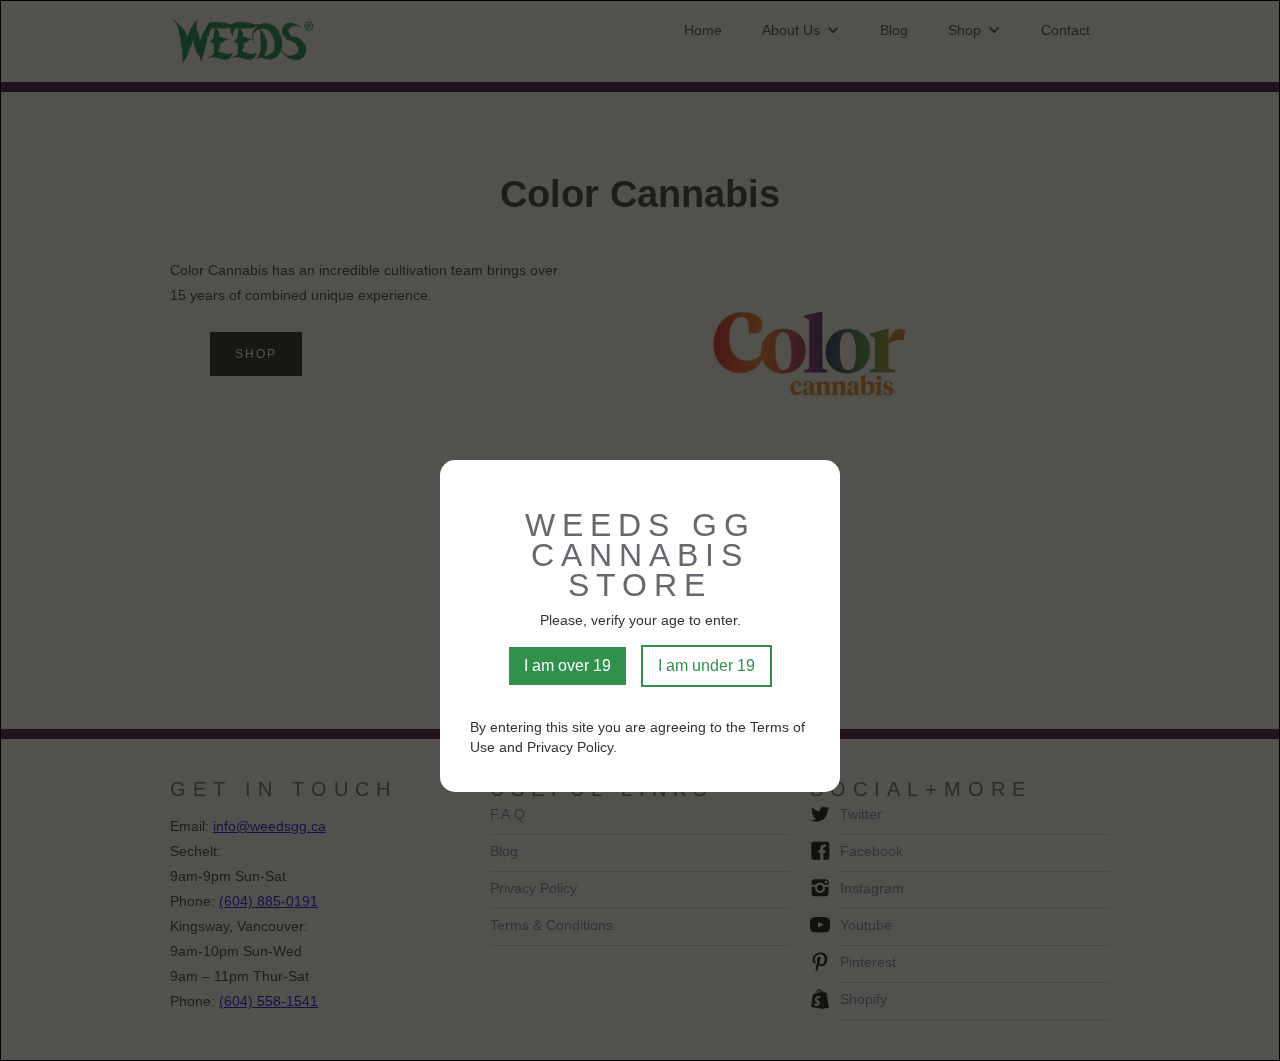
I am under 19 (706, 665)
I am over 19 (567, 665)
